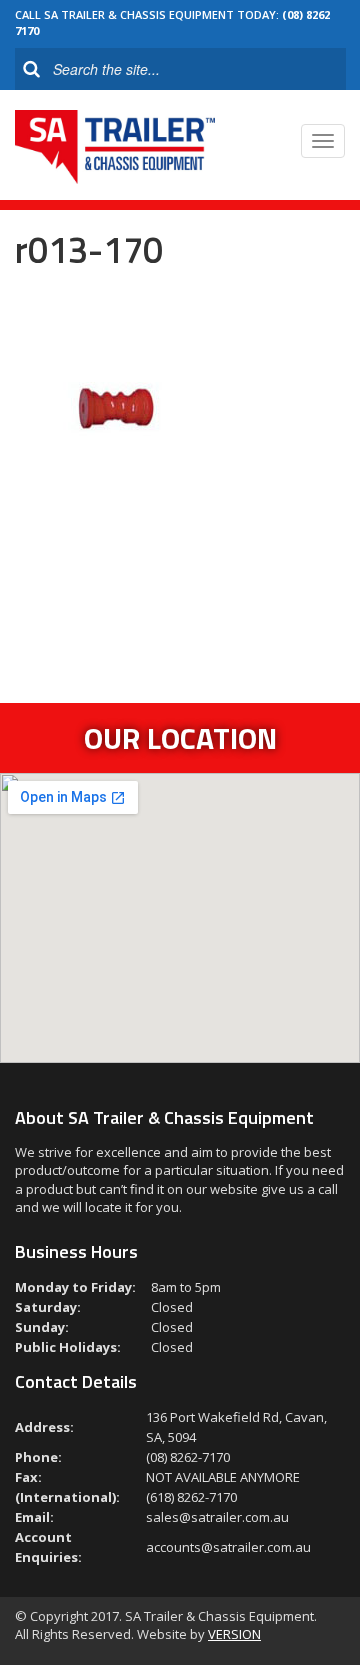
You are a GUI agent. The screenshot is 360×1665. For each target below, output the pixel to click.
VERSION (234, 1634)
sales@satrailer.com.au (217, 1517)
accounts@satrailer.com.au (228, 1547)
